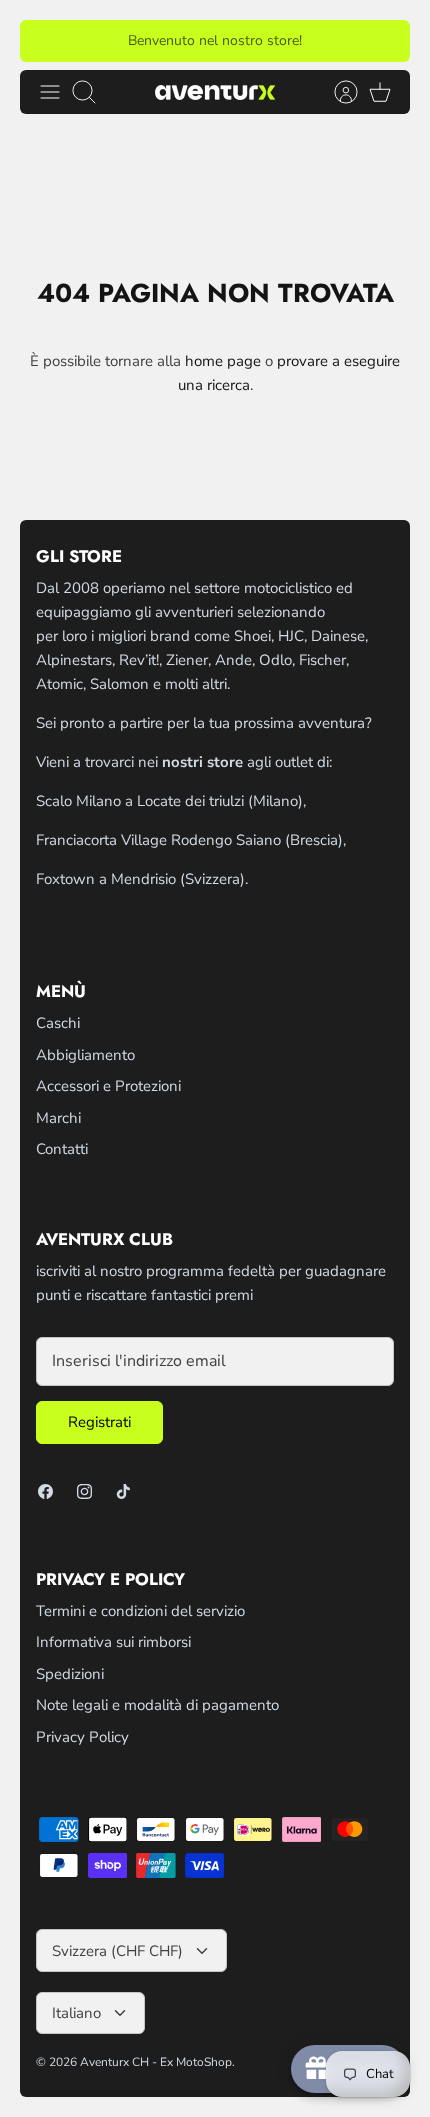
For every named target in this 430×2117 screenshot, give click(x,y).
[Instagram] (84, 1491)
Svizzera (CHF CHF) (117, 1951)
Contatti (62, 1149)
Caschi (58, 1023)
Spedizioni (70, 1674)
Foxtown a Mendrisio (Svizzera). (142, 879)
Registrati (99, 1422)
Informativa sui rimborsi (113, 1642)
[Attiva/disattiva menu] (50, 92)
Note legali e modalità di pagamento (157, 1705)
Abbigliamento (85, 1055)
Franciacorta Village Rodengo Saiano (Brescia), (191, 840)
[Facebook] (45, 1491)
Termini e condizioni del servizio (140, 1611)
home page (223, 361)
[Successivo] (383, 41)
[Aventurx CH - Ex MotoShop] (215, 91)
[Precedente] (47, 41)
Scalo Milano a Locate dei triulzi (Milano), (171, 801)
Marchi (58, 1118)
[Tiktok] (123, 1491)
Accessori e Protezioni (108, 1086)
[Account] (336, 92)
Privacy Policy (82, 1737)
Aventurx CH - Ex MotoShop (156, 2062)
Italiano (76, 2013)
